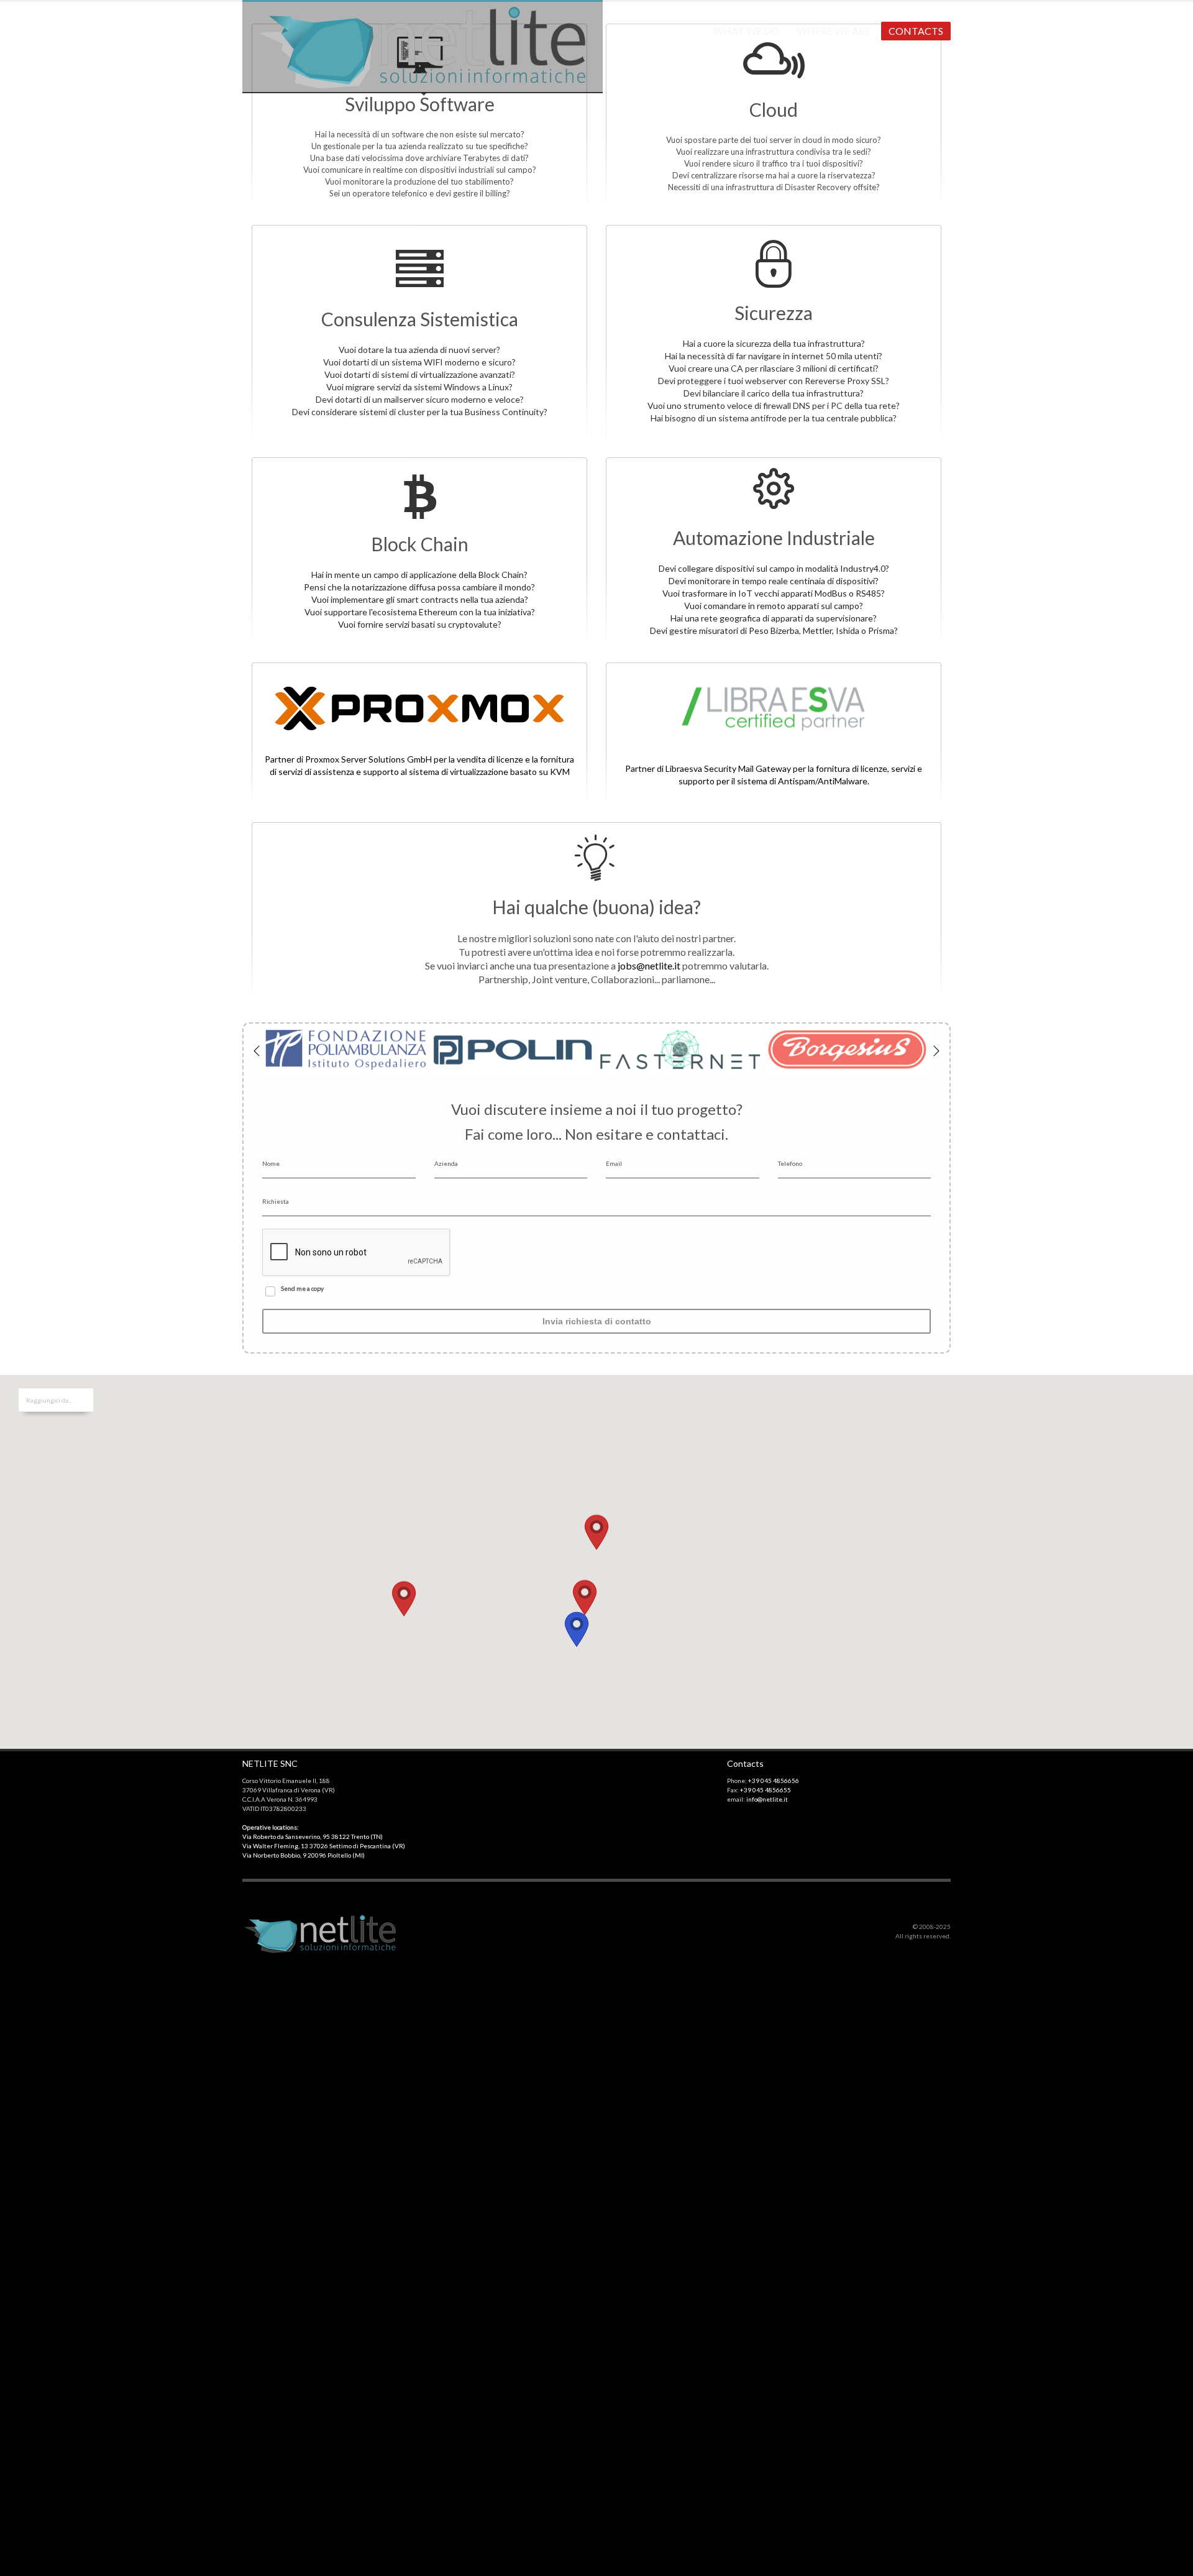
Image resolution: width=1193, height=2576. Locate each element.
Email (614, 1163)
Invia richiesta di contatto (597, 1321)
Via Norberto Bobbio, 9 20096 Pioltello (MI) (304, 1855)
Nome (271, 1163)
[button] (596, 1544)
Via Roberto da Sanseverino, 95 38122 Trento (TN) (313, 1836)
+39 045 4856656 (774, 1781)
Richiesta (276, 1201)
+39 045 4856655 (766, 1790)
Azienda (446, 1163)
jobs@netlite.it (649, 965)
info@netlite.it (767, 1799)
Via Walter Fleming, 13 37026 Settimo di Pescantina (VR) (324, 1846)
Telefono (790, 1163)
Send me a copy (302, 1288)
